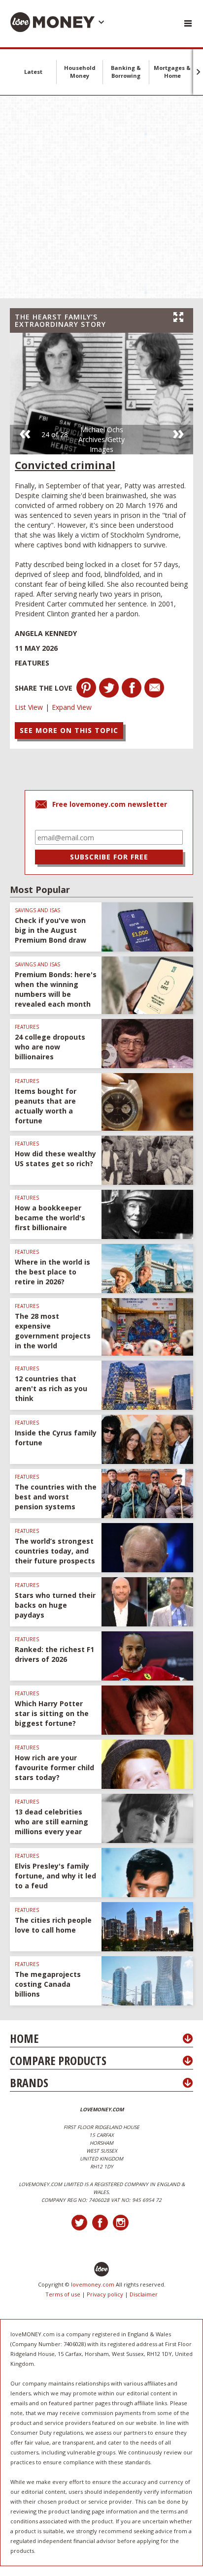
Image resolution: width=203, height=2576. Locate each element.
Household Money (80, 72)
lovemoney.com (93, 2284)
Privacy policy (105, 2294)
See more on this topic (69, 730)
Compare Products (58, 2060)
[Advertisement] (101, 197)
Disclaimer (144, 2294)
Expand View (72, 707)
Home (24, 2038)
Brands (29, 2083)
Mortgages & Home (172, 72)
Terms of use (63, 2294)
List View (29, 707)
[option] (101, 394)
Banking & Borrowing (126, 72)
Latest (33, 72)
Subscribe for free (109, 857)
